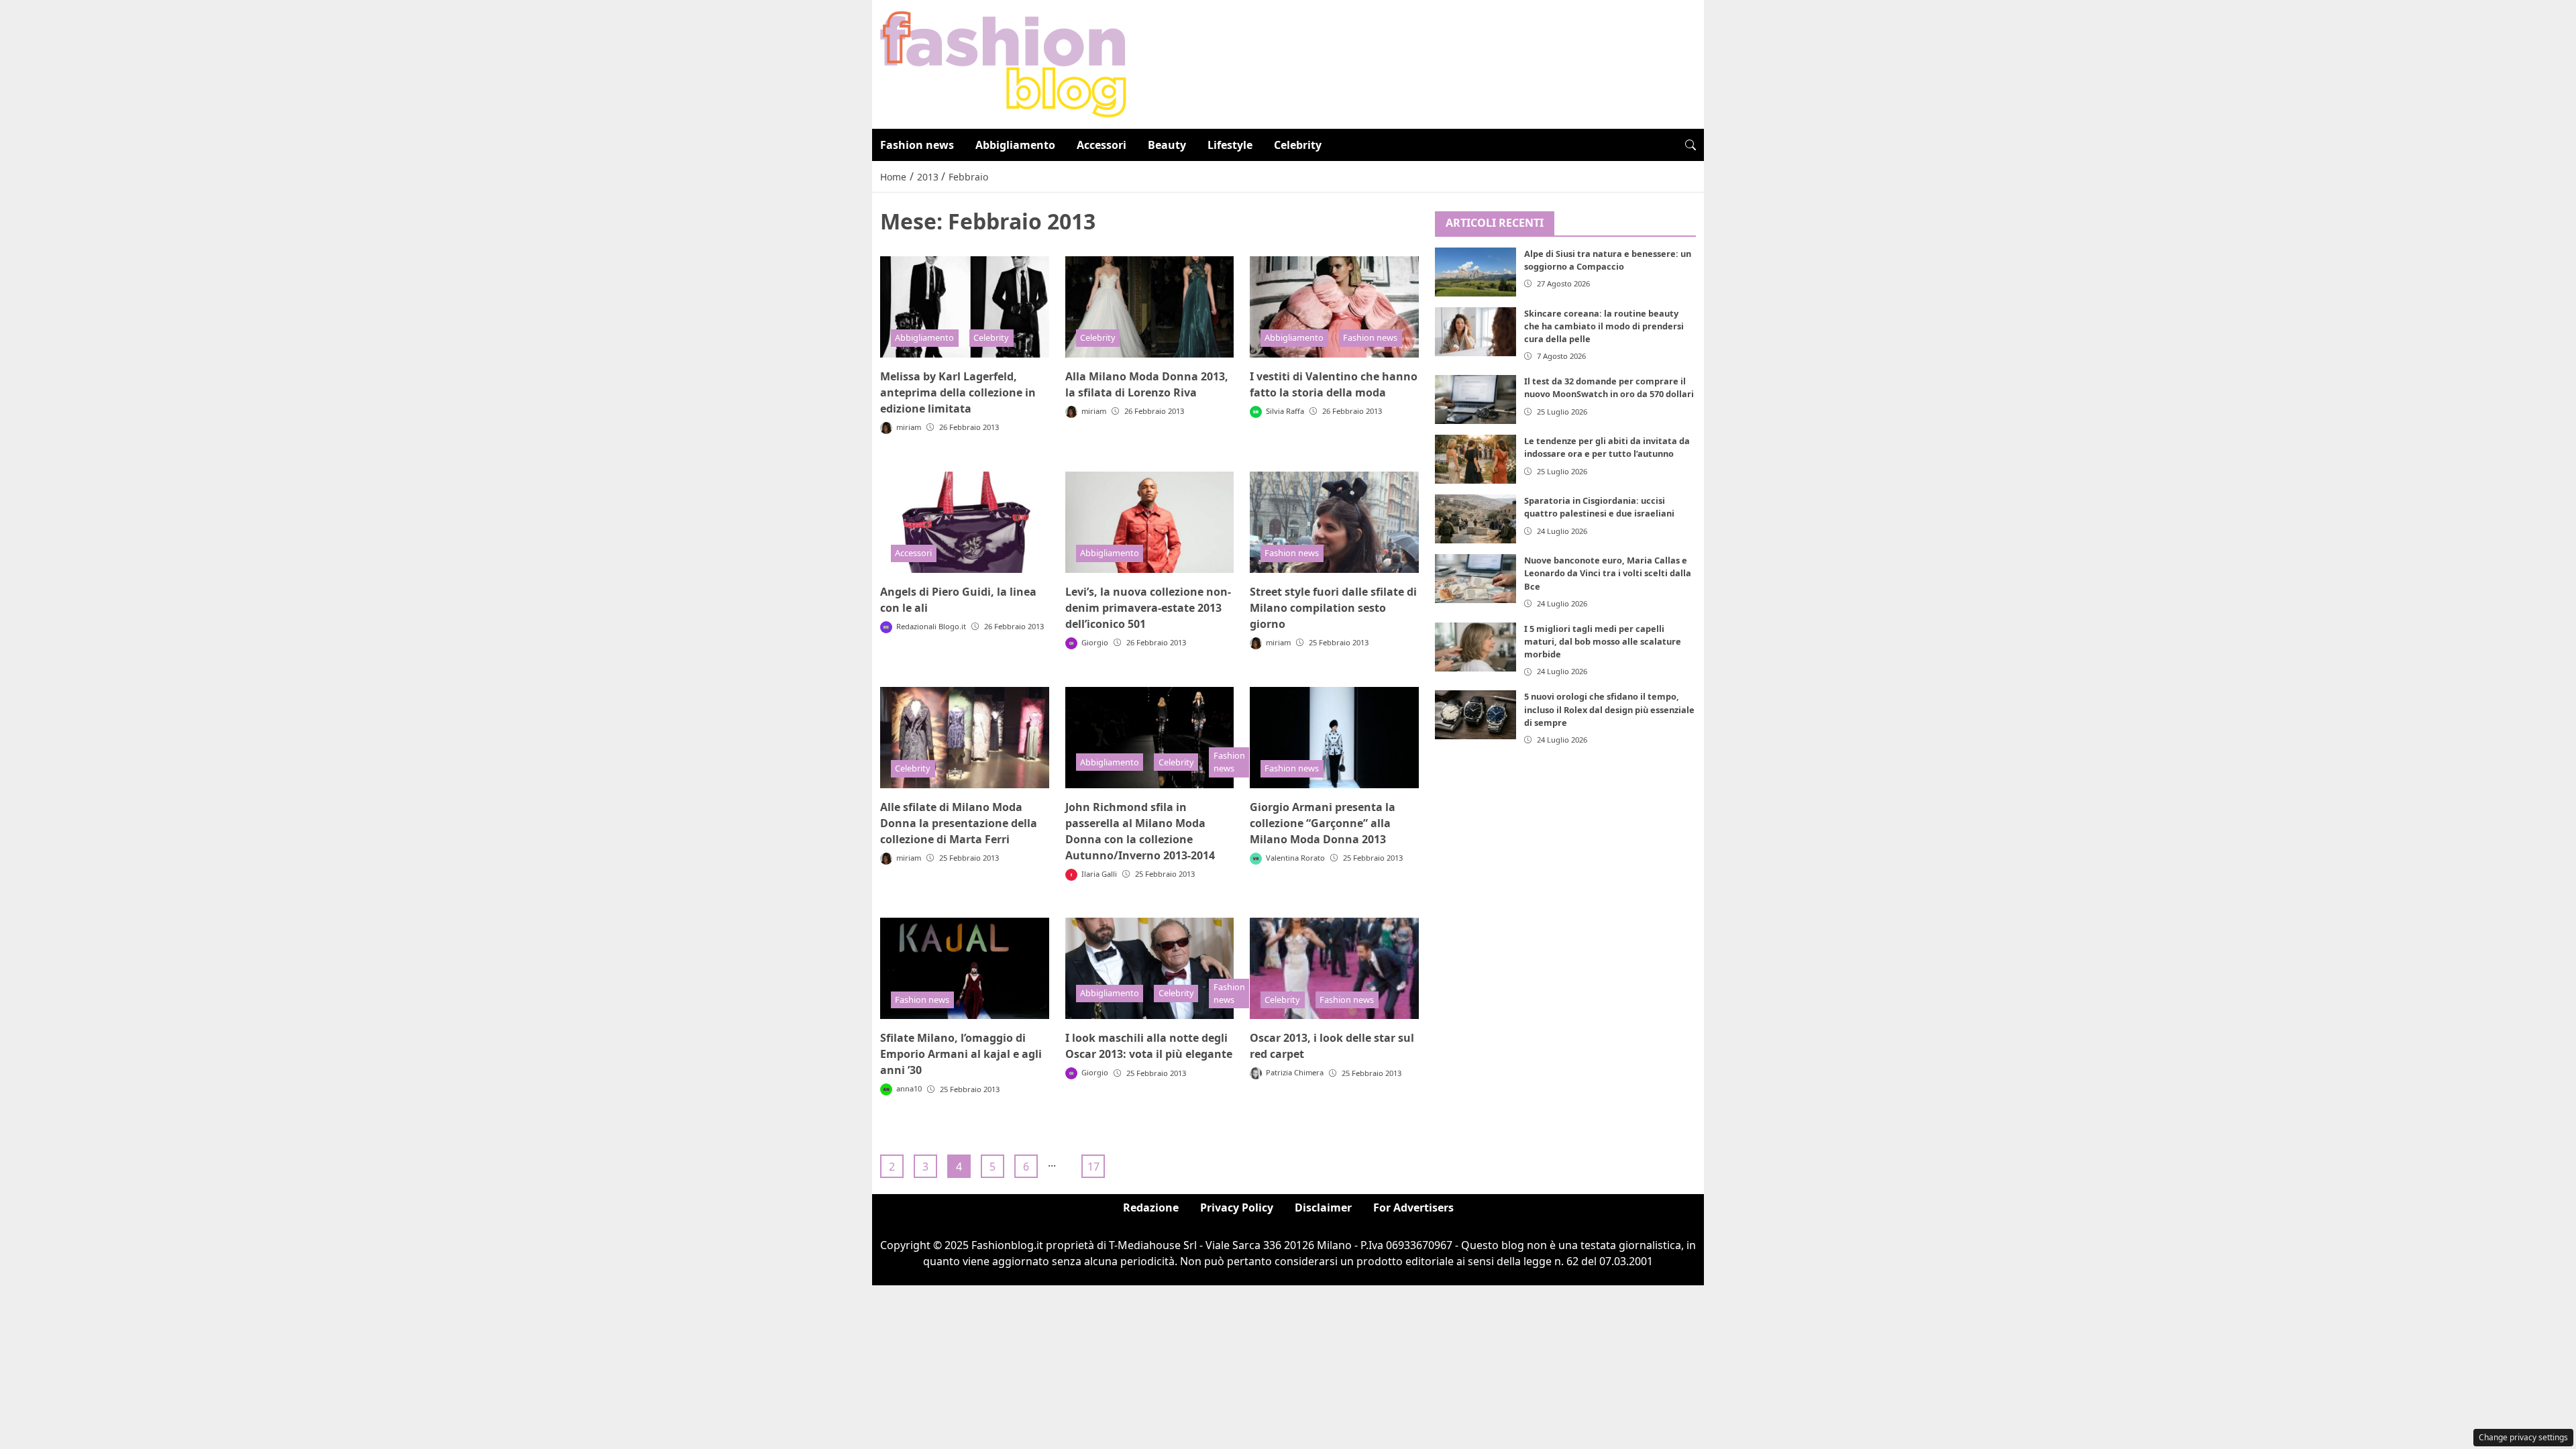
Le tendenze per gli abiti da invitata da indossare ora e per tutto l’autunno (1607, 447)
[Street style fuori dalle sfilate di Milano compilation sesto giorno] (1334, 522)
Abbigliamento (1015, 145)
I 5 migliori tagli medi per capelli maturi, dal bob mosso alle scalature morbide (1603, 641)
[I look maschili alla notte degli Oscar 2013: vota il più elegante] (1150, 968)
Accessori (1102, 145)
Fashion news (917, 145)
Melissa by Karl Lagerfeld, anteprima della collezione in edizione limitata (958, 392)
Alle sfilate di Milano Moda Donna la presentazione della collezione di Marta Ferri (959, 823)
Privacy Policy (1237, 1207)
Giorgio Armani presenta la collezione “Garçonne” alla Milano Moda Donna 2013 (1323, 823)
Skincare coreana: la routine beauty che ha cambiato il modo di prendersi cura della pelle (1604, 326)
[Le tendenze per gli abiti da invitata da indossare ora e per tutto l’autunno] (1476, 459)
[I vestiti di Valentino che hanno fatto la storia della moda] (1334, 307)
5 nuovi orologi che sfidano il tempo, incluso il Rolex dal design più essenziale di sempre (1609, 709)
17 (1093, 1167)
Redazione (1151, 1207)
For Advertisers (1413, 1207)
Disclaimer (1323, 1207)
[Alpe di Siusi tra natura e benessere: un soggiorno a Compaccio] (1476, 272)
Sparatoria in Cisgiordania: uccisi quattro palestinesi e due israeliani (1599, 507)
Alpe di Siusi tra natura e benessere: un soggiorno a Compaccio (1608, 260)
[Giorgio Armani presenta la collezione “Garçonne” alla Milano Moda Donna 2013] (1334, 738)
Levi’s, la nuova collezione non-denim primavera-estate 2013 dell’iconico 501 (1148, 608)
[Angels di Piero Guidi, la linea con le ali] (965, 522)
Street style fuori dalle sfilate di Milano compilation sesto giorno (1333, 608)
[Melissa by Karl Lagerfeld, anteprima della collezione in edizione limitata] (965, 307)
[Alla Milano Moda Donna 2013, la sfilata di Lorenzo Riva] (1150, 307)
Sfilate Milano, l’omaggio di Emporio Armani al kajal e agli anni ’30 (961, 1054)
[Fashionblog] (1003, 63)
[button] (1690, 145)
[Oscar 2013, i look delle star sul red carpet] (1334, 968)
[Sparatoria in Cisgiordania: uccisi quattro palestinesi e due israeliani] (1476, 519)
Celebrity (1298, 145)
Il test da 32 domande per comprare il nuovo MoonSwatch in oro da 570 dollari (1609, 387)
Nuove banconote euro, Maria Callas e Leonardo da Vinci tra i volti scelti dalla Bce (1608, 573)
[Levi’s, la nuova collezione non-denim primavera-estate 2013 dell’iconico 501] (1150, 522)
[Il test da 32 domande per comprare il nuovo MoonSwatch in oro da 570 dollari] (1476, 399)
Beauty (1167, 145)
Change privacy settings (2523, 1437)
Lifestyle (1230, 145)
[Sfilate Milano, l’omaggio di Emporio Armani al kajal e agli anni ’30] (965, 968)
